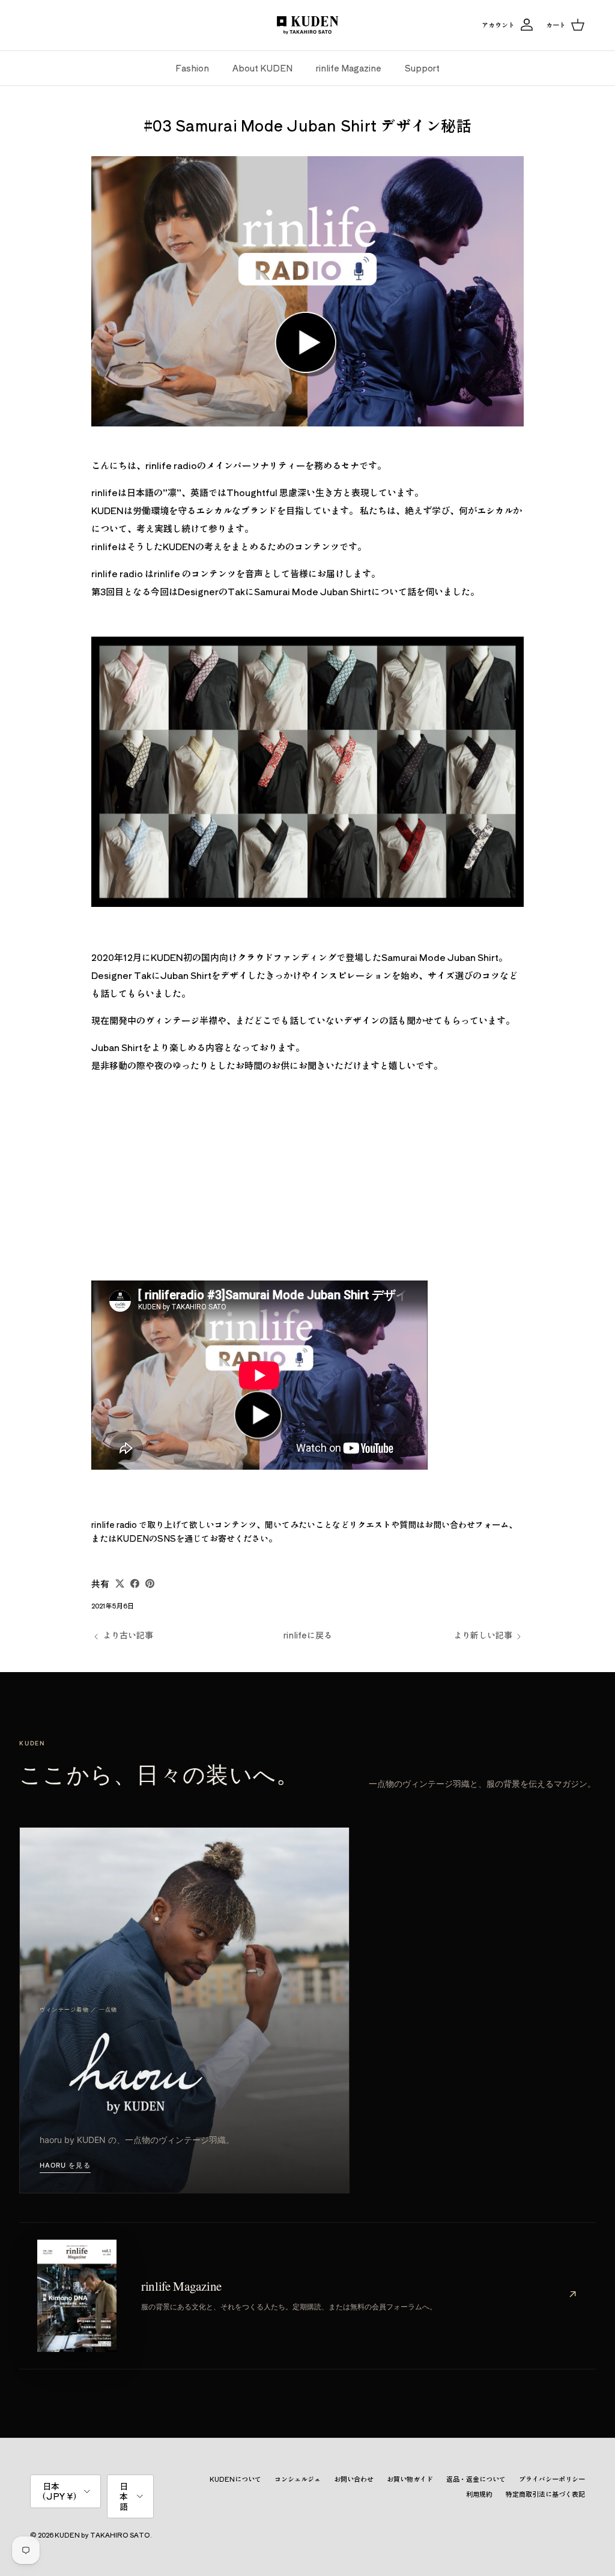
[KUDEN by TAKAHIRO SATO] (307, 25)
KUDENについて (235, 2479)
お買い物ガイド (410, 2479)
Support (422, 68)
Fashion (192, 68)
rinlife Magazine (349, 68)
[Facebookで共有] (135, 1583)
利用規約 (479, 2494)
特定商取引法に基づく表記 (545, 2494)
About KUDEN (262, 68)
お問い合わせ (354, 2479)
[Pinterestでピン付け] (150, 1583)
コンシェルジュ (298, 2479)
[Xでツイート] (120, 1583)
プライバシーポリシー (552, 2479)
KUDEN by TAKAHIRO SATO (102, 2535)
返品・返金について (476, 2479)
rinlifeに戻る (308, 1635)
